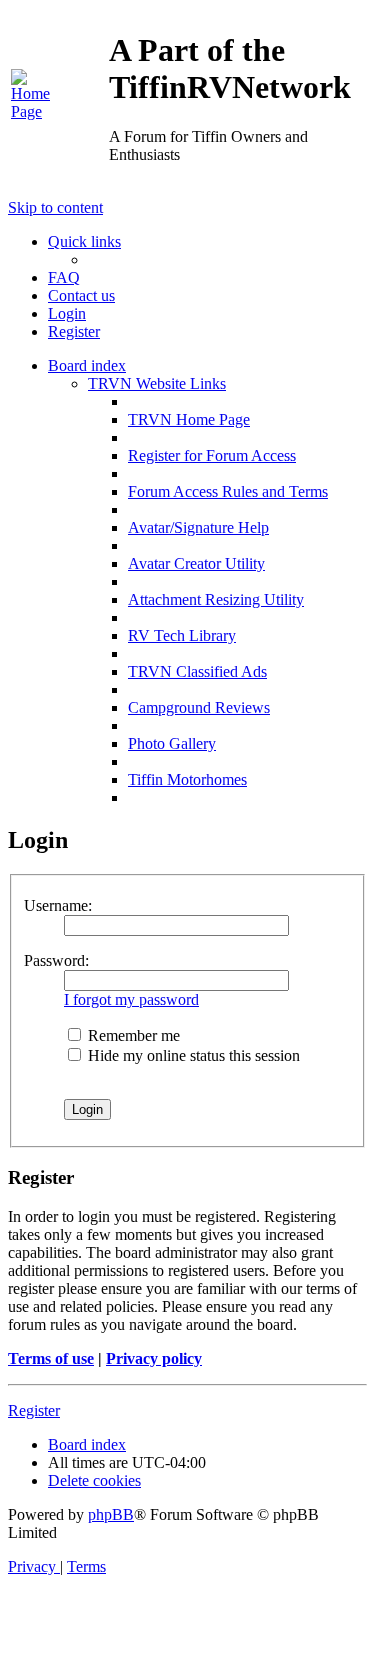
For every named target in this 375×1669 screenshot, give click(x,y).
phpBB (111, 1514)
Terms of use (51, 1358)
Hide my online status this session (192, 1055)
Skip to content (55, 207)
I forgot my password (131, 999)
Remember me (132, 1035)
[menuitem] (32, 111)
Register (34, 1410)
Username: (58, 905)
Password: (56, 960)
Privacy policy (154, 1358)
